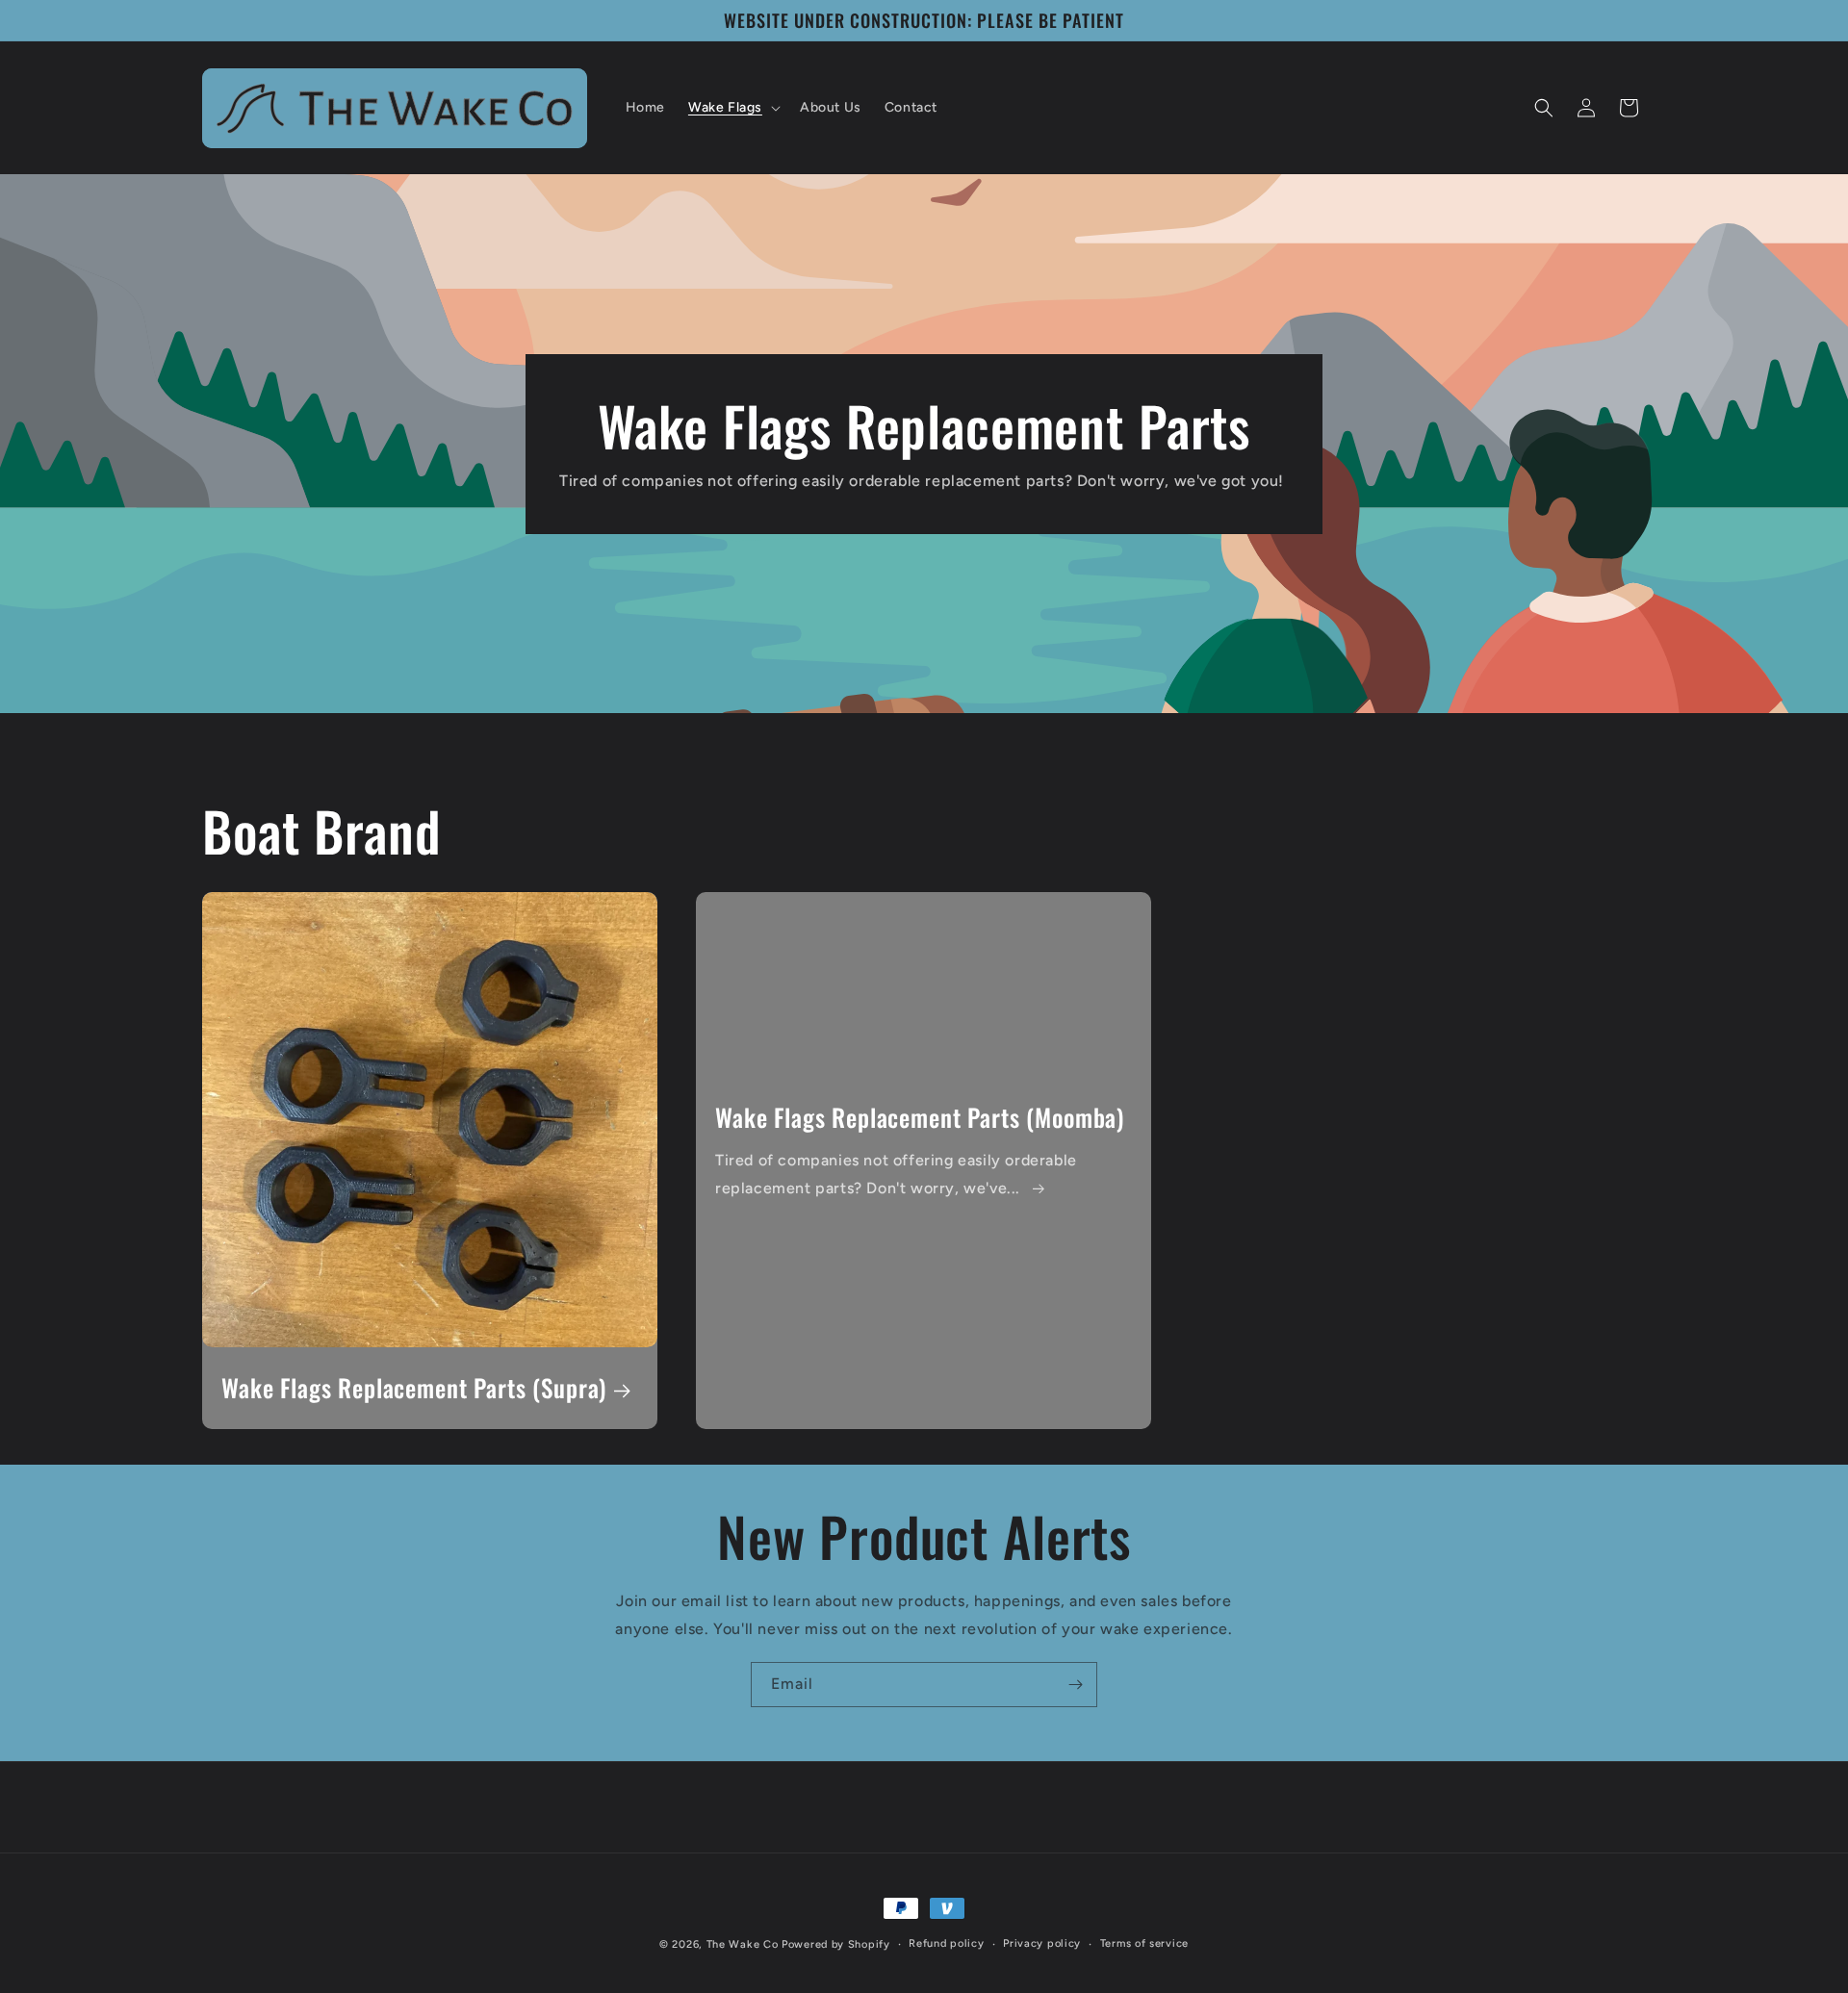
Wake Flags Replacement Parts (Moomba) (920, 1118)
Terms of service (1144, 1943)
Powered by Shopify (836, 1944)
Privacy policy (1042, 1943)
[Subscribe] (1075, 1685)
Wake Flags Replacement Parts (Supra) (414, 1389)
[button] (732, 108)
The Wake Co (743, 1944)
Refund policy (946, 1943)
